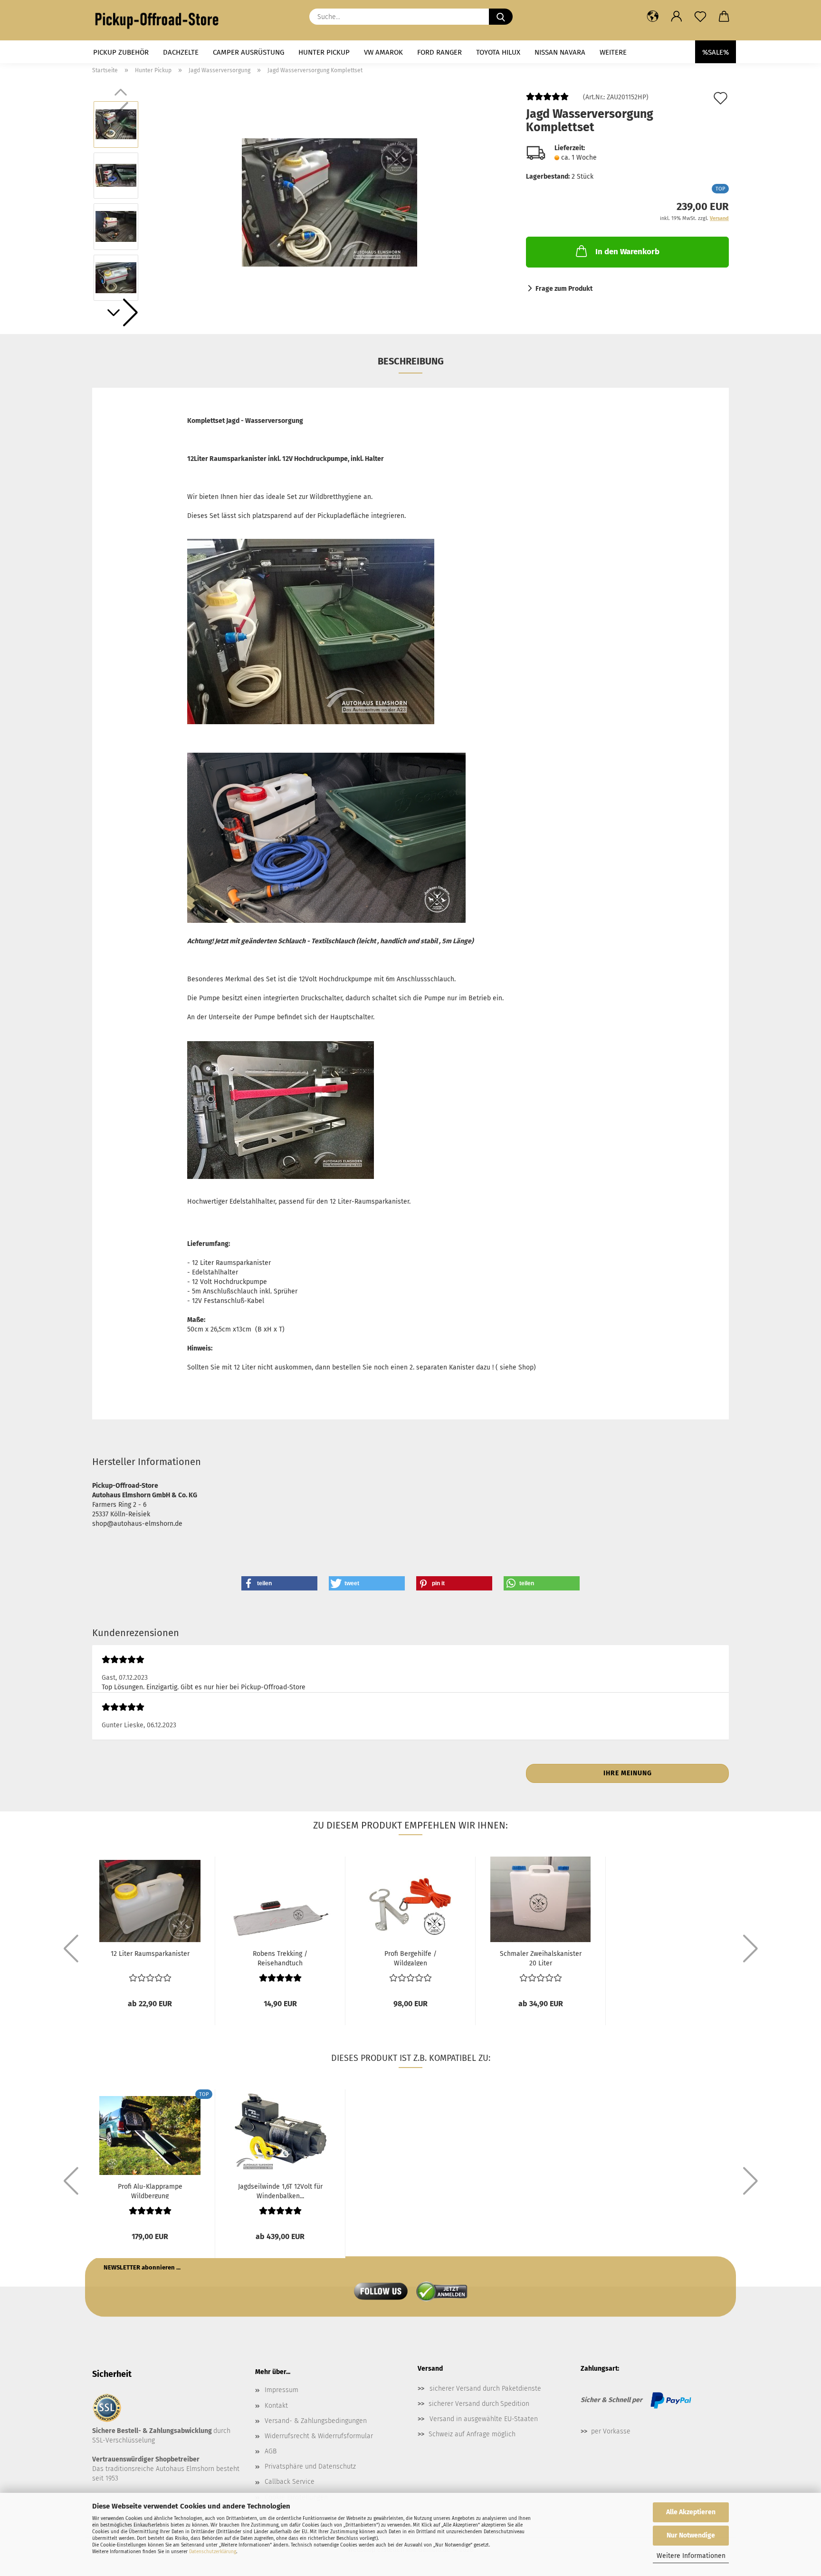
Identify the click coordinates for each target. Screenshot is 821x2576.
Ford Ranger (439, 52)
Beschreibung (411, 361)
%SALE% (716, 52)
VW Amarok (383, 52)
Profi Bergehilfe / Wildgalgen (410, 1958)
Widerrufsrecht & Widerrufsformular (319, 2436)
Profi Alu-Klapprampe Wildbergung (150, 2191)
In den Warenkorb (627, 252)
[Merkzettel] (700, 17)
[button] (653, 17)
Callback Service (290, 2482)
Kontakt (276, 2406)
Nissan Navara (560, 52)
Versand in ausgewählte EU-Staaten (484, 2419)
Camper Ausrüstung (248, 52)
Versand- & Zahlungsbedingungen (316, 2421)
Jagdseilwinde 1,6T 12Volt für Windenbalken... (280, 2191)
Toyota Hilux (498, 52)
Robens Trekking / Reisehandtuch (280, 1958)
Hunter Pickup (324, 52)
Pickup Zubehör (121, 52)
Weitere (613, 52)
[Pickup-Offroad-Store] (160, 20)
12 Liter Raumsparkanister (150, 1954)
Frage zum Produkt (564, 289)
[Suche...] (501, 17)
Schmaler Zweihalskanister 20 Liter (541, 1958)
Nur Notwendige (691, 2535)
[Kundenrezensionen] (547, 101)
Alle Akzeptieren (691, 2512)
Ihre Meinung (628, 1773)
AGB (271, 2451)
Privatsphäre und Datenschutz (310, 2466)
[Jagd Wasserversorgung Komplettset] (329, 201)
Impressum (282, 2390)
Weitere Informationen (691, 2556)
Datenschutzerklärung (213, 2552)
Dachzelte (181, 52)
